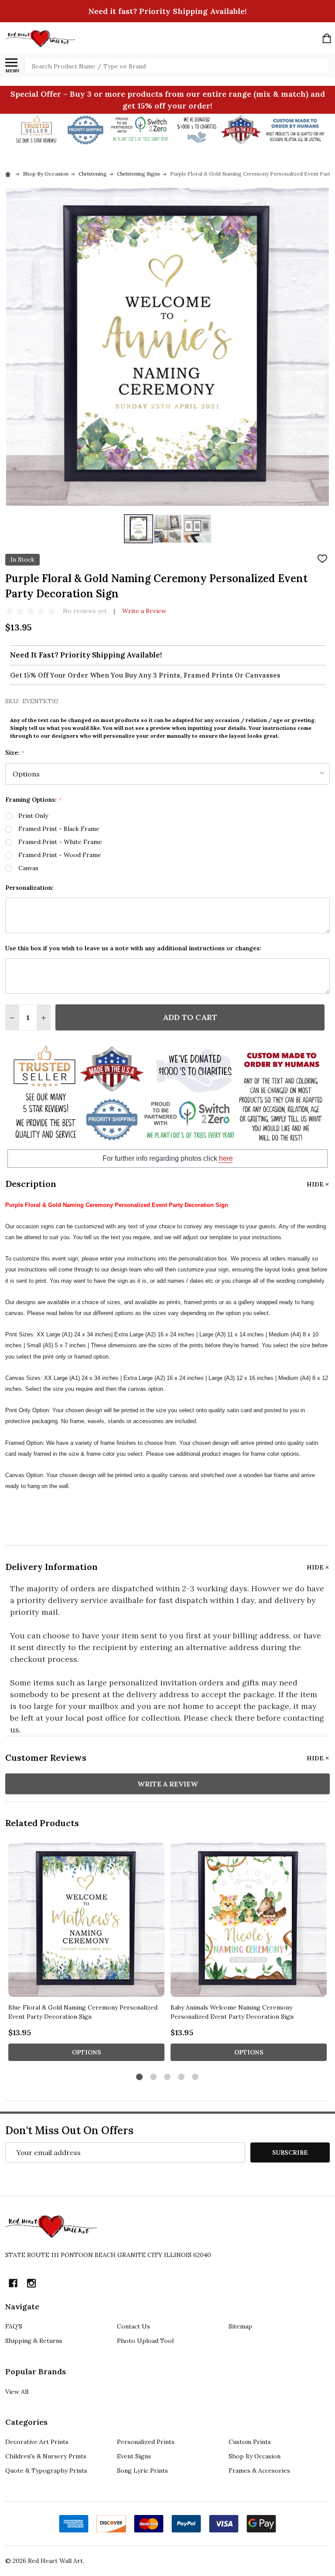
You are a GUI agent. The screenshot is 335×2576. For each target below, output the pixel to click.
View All (17, 2392)
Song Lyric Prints (142, 2471)
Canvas (28, 868)
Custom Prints (250, 2442)
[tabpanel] (86, 1954)
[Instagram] (31, 2283)
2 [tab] (154, 2077)
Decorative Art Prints (37, 2442)
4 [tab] (182, 2077)
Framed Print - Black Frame (59, 829)
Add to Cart (190, 1017)
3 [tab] (168, 2077)
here (226, 1158)
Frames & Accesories (259, 2471)
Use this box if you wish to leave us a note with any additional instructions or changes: (133, 948)
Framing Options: (34, 800)
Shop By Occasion (255, 2456)
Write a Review (144, 611)
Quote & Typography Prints (46, 2471)
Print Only (33, 816)
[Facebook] (13, 2283)
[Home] (9, 174)
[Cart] (327, 38)
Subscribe (290, 2152)
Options (87, 2052)
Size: (15, 753)
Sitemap (240, 2326)
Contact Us (133, 2326)
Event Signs (134, 2456)
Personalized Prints (146, 2442)
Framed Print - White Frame (60, 842)
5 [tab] (196, 2077)
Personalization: (29, 888)
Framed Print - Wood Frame (60, 855)
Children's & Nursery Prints (46, 2456)
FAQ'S (14, 2326)
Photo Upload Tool (145, 2341)
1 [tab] (140, 2077)
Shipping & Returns (34, 2341)
